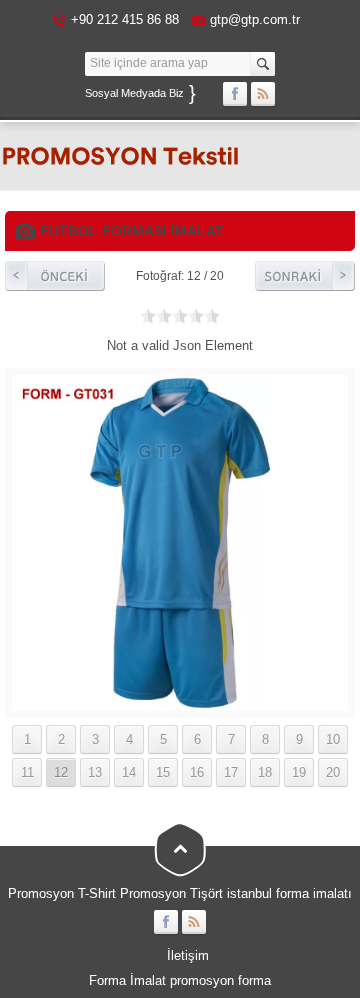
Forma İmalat (127, 980)
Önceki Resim (55, 276)
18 (265, 772)
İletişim (188, 955)
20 (333, 772)
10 (333, 739)
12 (61, 772)
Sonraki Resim (305, 276)
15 (163, 772)
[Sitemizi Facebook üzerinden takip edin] (235, 94)
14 (129, 772)
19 (299, 772)
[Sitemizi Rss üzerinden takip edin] (263, 94)
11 (27, 772)
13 (95, 772)
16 (197, 772)
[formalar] (180, 703)
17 (231, 772)
